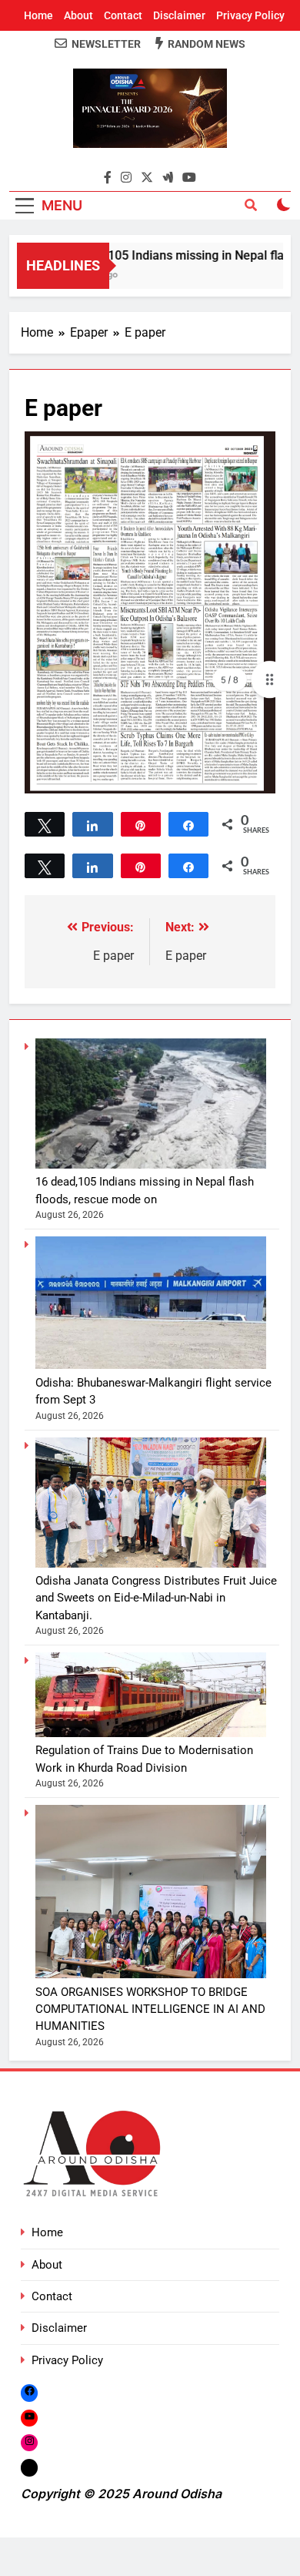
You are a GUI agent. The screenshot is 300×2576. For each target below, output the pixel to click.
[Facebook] (29, 2392)
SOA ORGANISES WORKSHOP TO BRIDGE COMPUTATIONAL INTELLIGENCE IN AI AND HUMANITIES (150, 2009)
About (78, 15)
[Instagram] (29, 2442)
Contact (123, 15)
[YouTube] (29, 2418)
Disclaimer (179, 15)
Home (38, 15)
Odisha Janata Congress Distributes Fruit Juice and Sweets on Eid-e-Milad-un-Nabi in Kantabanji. (156, 1598)
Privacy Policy (250, 15)
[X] (29, 2468)
